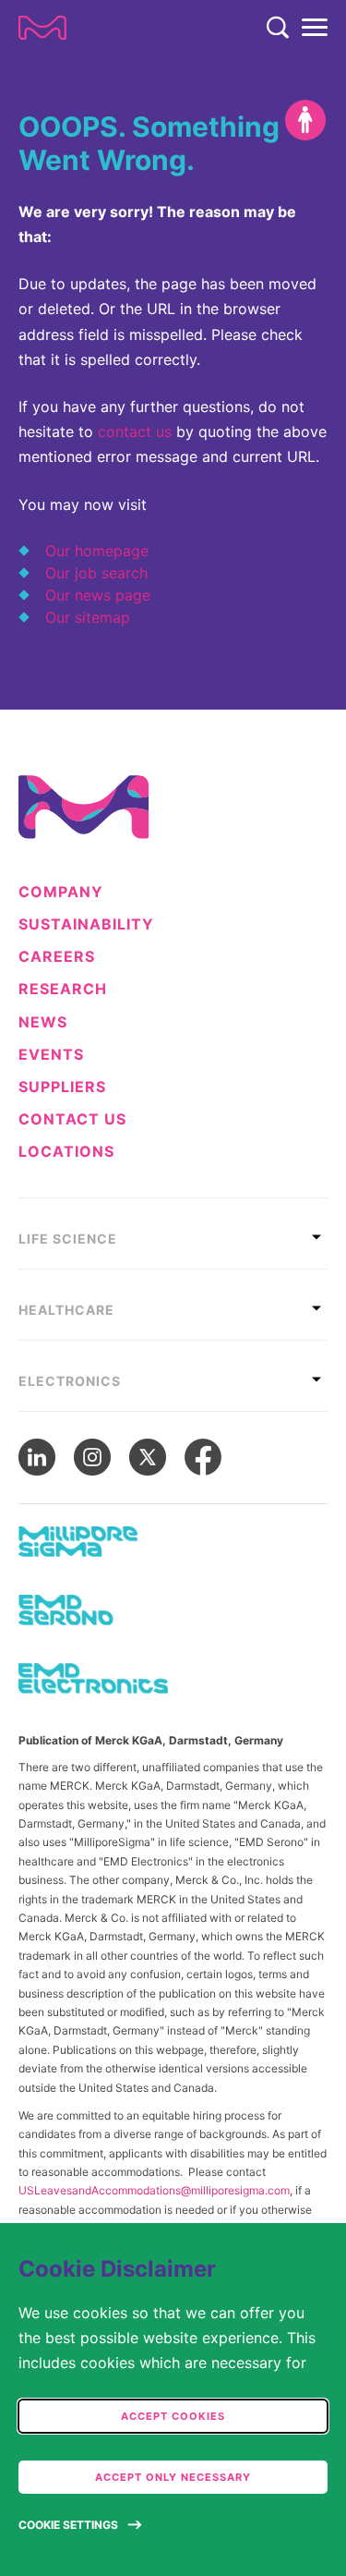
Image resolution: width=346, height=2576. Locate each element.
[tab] (173, 1233)
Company (61, 892)
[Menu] (315, 28)
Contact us (72, 1119)
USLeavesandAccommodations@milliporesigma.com (154, 2190)
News (43, 1022)
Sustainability (86, 924)
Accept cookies (173, 2416)
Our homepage (97, 551)
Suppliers (62, 1087)
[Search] (278, 28)
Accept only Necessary (173, 2477)
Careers (57, 957)
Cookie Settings (68, 2525)
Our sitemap (88, 617)
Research (63, 989)
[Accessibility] (305, 120)
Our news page (98, 595)
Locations (66, 1152)
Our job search (96, 573)
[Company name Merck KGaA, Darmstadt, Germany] (42, 28)
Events (51, 1055)
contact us (135, 431)
